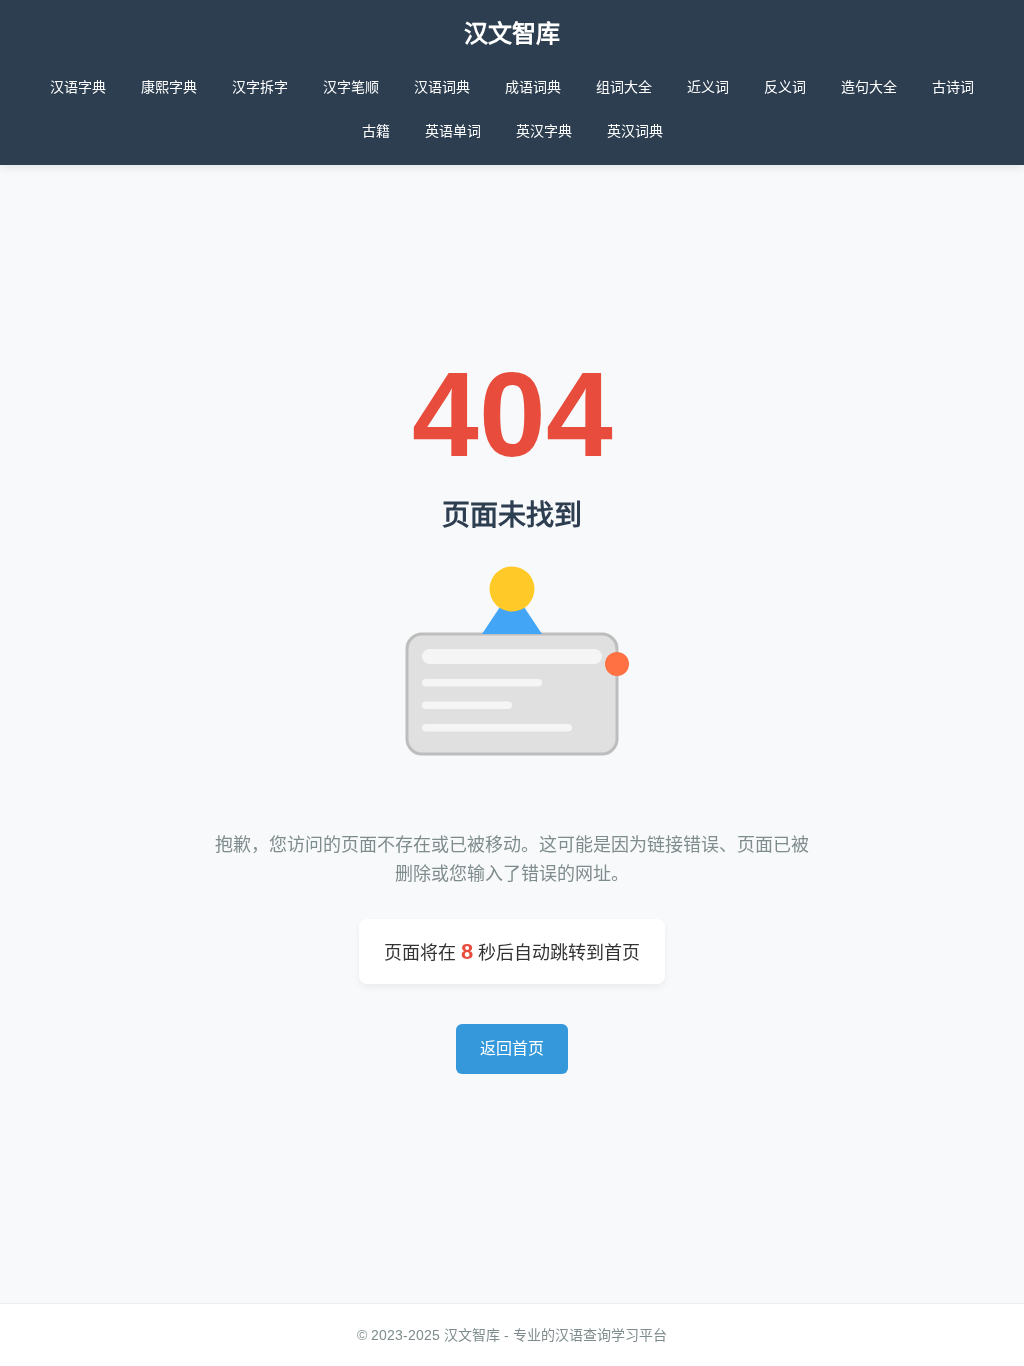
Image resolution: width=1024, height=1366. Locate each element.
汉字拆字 (260, 87)
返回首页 (512, 1048)
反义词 (785, 87)
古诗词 (953, 87)
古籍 (376, 131)
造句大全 (869, 87)
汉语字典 (78, 87)
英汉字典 (544, 131)
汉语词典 (442, 87)
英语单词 (453, 131)
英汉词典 (635, 131)
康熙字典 (169, 87)
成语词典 (533, 87)
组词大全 (624, 87)
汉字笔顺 (351, 87)
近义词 (708, 87)
